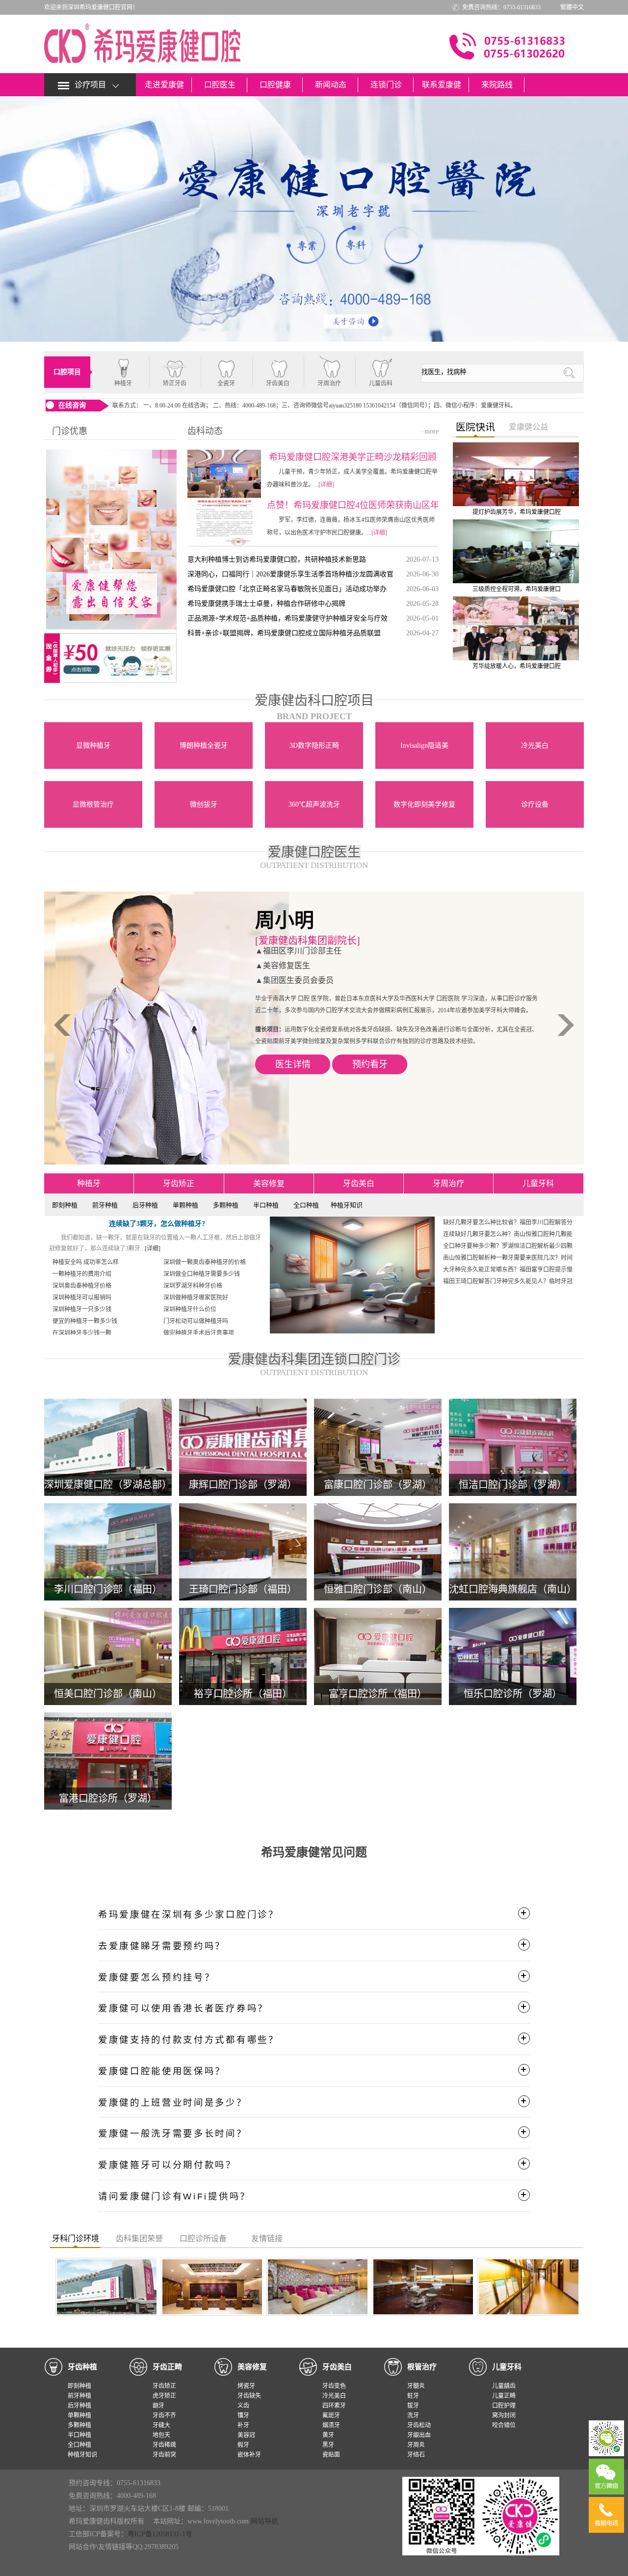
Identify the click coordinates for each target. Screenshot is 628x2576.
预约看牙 (370, 1100)
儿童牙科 (538, 1183)
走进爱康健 (164, 85)
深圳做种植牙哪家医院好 (196, 1298)
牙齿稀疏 (164, 2445)
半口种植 (266, 1205)
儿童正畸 (504, 2396)
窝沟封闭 (504, 2415)
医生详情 (293, 1100)
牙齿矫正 (179, 1183)
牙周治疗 (448, 1183)
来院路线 (497, 85)
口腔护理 (504, 2406)
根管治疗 (422, 2367)
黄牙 (328, 2435)
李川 (275, 920)
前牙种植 (105, 1205)
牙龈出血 (419, 2435)
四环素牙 (334, 2406)
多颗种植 (226, 1205)
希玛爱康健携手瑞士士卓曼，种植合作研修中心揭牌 (266, 604)
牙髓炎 (416, 2386)
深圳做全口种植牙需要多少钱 (202, 1274)
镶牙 (243, 2415)
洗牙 (413, 2415)
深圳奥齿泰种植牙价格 (82, 1286)
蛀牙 (413, 2396)
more (430, 431)
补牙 (243, 2425)
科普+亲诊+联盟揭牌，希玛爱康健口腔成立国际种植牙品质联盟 (284, 633)
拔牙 (413, 2406)
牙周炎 (416, 2445)
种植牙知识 (347, 1205)
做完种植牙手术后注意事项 (199, 1333)
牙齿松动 (419, 2425)
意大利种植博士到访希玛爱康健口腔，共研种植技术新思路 (277, 559)
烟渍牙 (331, 2425)
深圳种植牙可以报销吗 (82, 1298)
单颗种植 (185, 1205)
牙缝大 (161, 2425)
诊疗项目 (90, 85)
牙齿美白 (359, 1183)
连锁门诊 (386, 85)
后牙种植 (145, 1205)
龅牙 (158, 2406)
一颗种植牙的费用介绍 (82, 1274)
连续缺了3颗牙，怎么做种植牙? (157, 1224)
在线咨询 (72, 405)
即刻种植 (65, 1205)
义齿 (243, 2406)
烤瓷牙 (246, 2386)
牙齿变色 (334, 2386)
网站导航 (264, 2521)
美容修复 (269, 1183)
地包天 (161, 2435)
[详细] (326, 485)
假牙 (243, 2445)
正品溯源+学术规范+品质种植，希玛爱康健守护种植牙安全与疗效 (288, 618)
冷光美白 (334, 2396)
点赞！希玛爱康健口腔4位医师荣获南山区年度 (353, 505)
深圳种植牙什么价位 (190, 1309)
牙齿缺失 (249, 2396)
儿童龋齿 (504, 2386)
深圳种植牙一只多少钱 (82, 1309)
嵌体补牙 (249, 2455)
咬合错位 (504, 2425)
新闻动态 (331, 85)
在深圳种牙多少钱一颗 (82, 1333)
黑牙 (328, 2445)
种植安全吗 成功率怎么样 (86, 1262)
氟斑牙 (331, 2415)
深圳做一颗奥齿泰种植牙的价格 (205, 1262)
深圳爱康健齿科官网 (142, 43)
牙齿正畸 (167, 2367)
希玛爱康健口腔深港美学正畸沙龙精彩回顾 (353, 457)
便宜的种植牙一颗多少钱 (85, 1321)
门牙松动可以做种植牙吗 (196, 1321)
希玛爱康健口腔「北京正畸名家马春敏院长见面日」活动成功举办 (287, 589)
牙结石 (416, 2455)
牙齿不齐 (164, 2415)
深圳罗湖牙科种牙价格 (193, 1286)
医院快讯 (475, 427)
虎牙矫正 (164, 2396)
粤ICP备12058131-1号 (160, 2534)
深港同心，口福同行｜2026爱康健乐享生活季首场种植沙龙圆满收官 (290, 574)
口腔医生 (220, 85)
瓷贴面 (331, 2455)
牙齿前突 (164, 2455)
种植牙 (89, 1183)
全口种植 (306, 1205)
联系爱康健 (442, 85)
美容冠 (246, 2435)
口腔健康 (275, 85)
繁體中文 (572, 7)
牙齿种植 (82, 2367)
